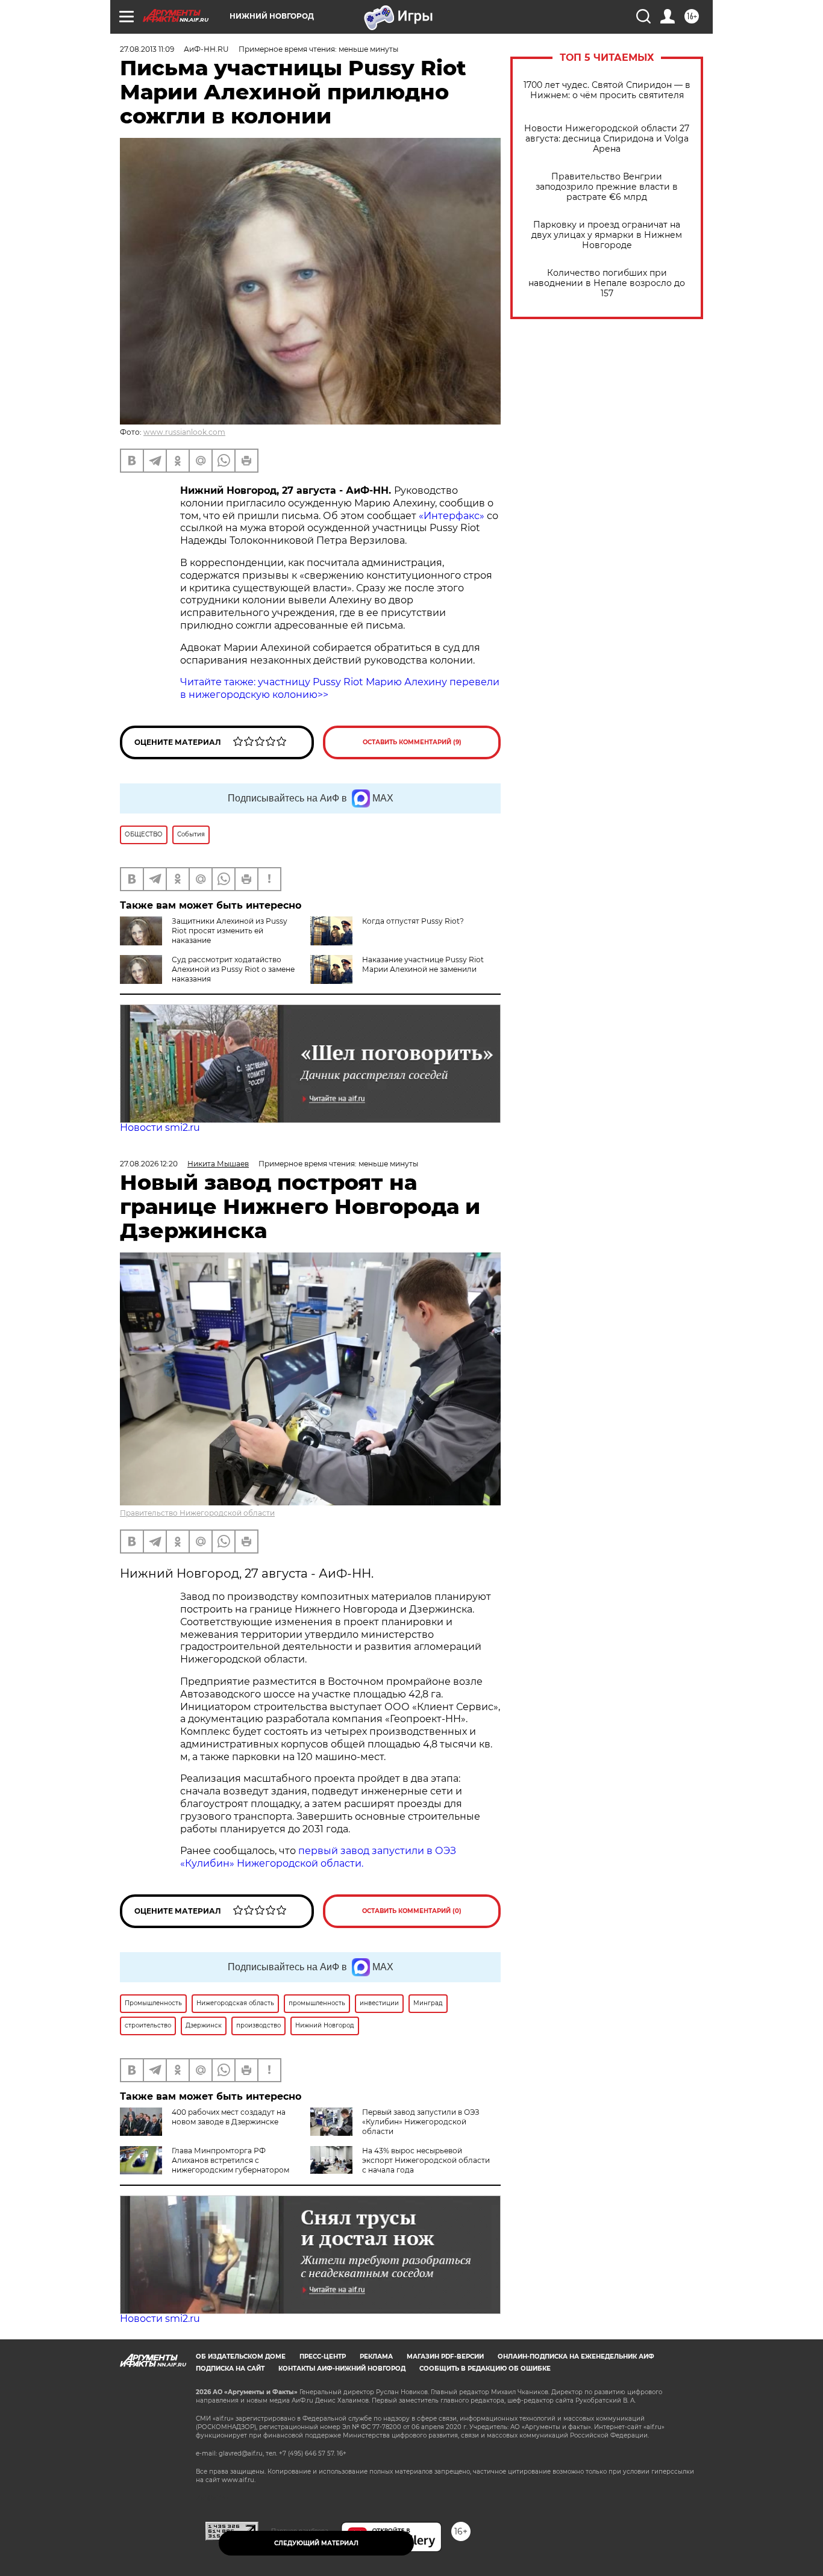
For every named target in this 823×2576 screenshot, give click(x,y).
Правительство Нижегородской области (197, 1513)
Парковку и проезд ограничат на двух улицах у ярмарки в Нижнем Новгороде (607, 235)
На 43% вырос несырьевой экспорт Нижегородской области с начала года (426, 2160)
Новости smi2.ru (160, 1128)
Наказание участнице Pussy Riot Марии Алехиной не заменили (423, 964)
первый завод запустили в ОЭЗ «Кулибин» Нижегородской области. (318, 1857)
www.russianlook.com (184, 432)
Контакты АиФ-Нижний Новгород (342, 2369)
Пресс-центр (323, 2357)
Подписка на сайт (230, 2369)
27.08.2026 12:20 (149, 1164)
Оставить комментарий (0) (412, 1911)
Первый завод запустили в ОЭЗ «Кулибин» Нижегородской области (421, 2122)
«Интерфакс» (453, 516)
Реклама (376, 2357)
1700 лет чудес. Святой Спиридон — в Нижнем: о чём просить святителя (607, 90)
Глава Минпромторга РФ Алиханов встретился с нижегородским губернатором (230, 2160)
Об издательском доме (241, 2357)
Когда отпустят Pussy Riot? (413, 921)
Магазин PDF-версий (445, 2357)
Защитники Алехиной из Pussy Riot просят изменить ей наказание (230, 931)
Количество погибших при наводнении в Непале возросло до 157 (607, 283)
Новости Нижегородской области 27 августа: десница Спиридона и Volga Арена (607, 139)
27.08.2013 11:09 (147, 49)
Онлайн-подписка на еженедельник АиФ (576, 2357)
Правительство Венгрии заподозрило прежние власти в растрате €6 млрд (607, 187)
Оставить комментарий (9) (412, 742)
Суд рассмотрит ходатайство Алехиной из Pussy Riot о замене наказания (233, 969)
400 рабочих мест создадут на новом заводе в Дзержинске (229, 2117)
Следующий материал (316, 2543)
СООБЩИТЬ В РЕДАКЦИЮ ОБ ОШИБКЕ (485, 2369)
